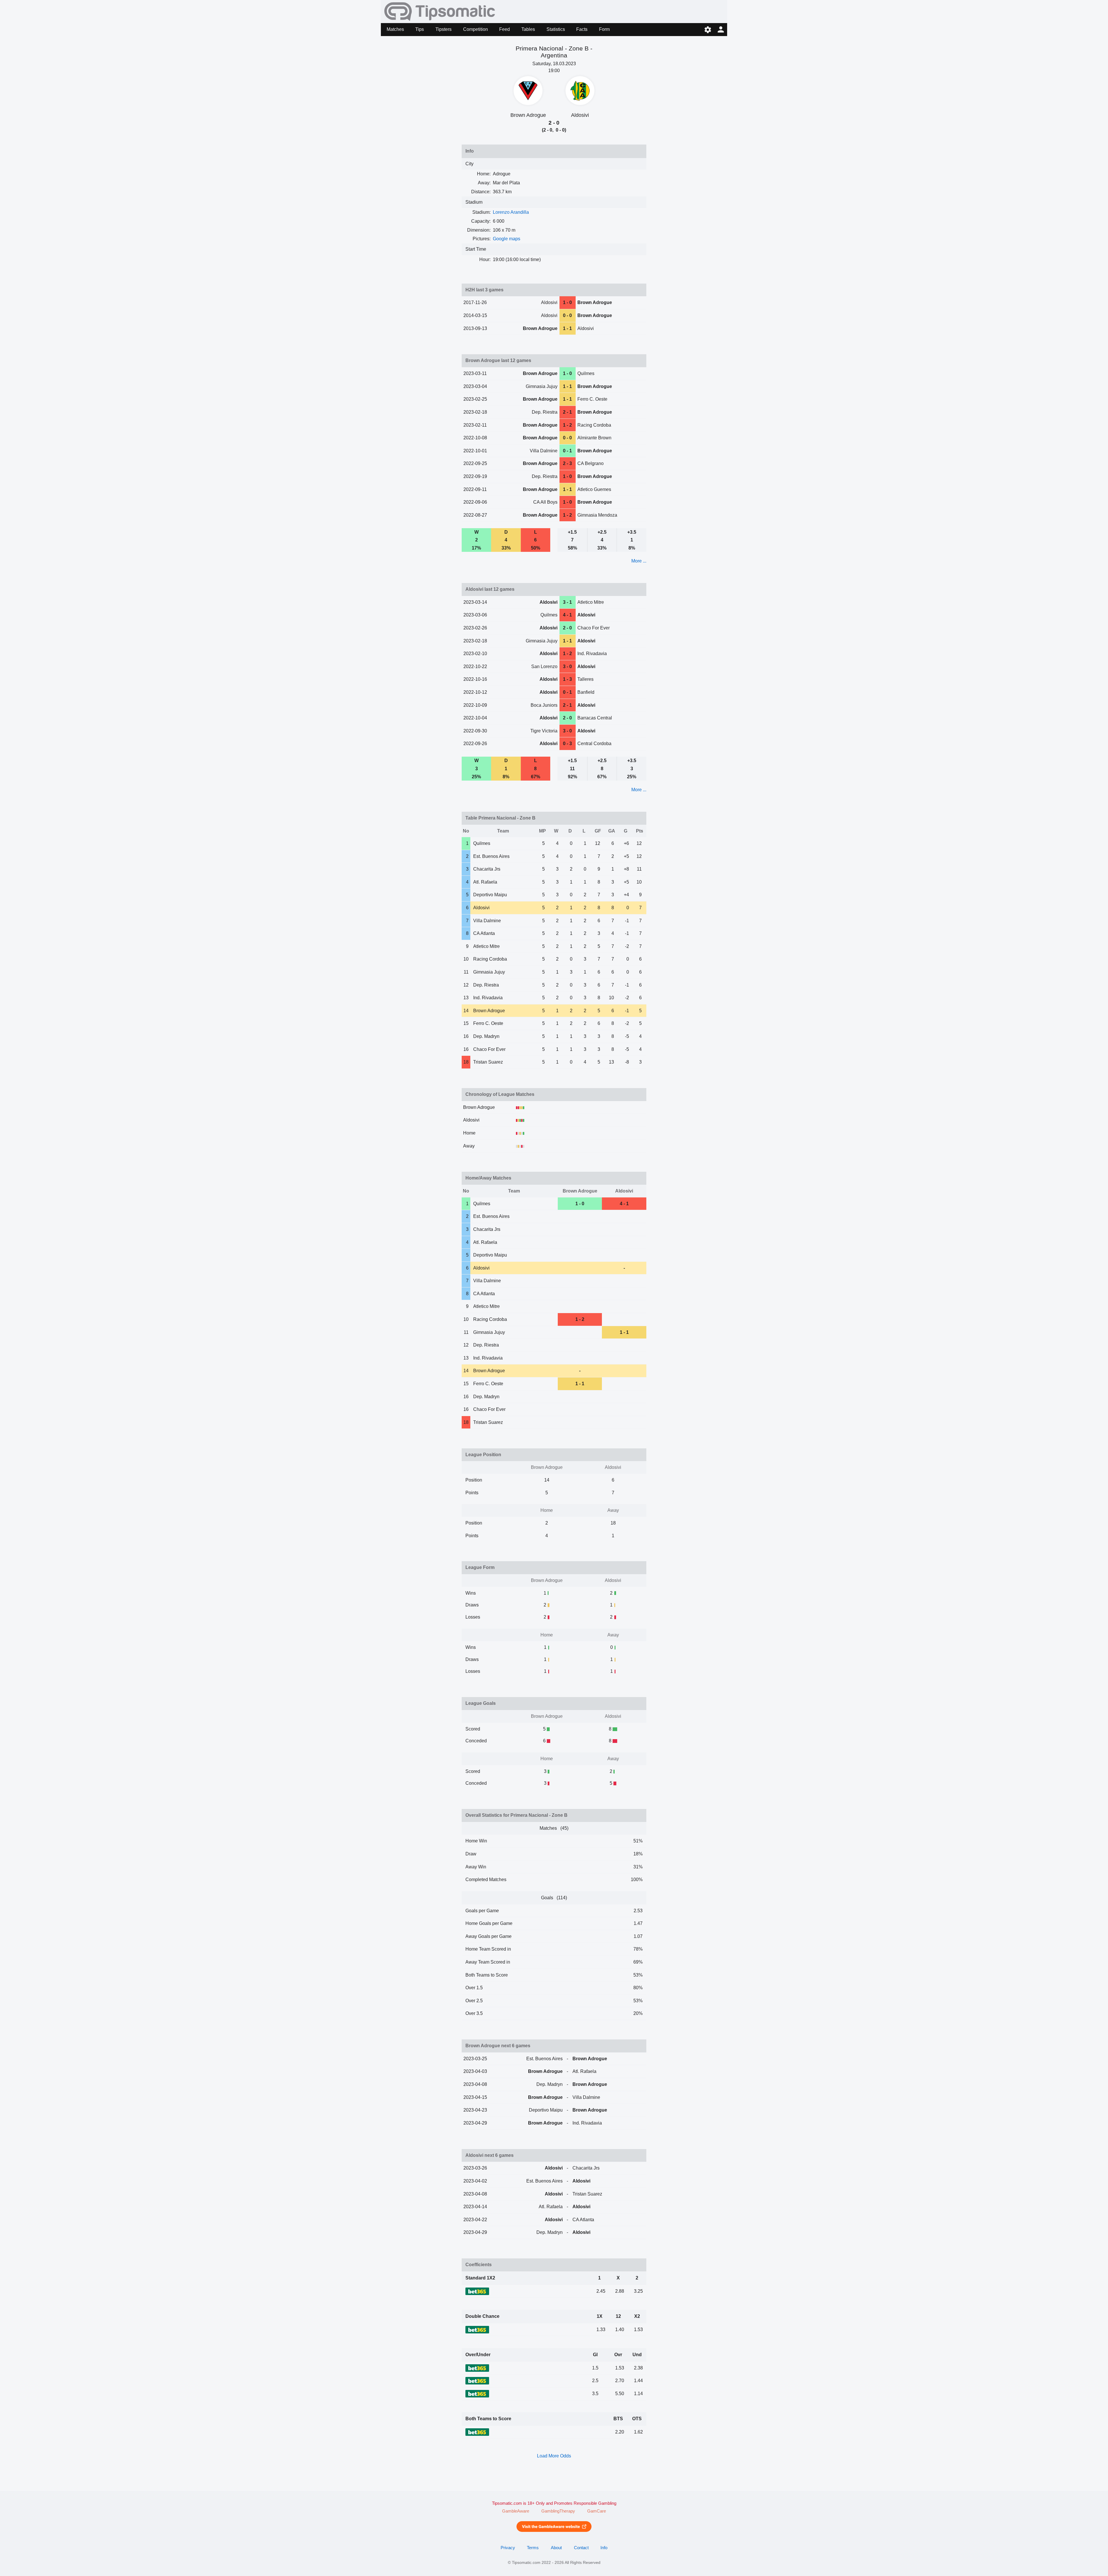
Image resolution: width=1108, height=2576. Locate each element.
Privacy (508, 2548)
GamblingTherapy (558, 2511)
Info (604, 2548)
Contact (581, 2548)
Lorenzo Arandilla (511, 212)
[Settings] (708, 30)
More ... (639, 561)
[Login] (721, 30)
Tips (420, 29)
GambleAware (516, 2511)
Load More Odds (554, 2456)
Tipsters (443, 29)
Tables (528, 29)
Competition (476, 29)
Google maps (507, 239)
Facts (582, 29)
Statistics (556, 29)
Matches (395, 29)
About (556, 2548)
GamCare (597, 2511)
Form (604, 29)
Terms (533, 2548)
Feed (505, 29)
